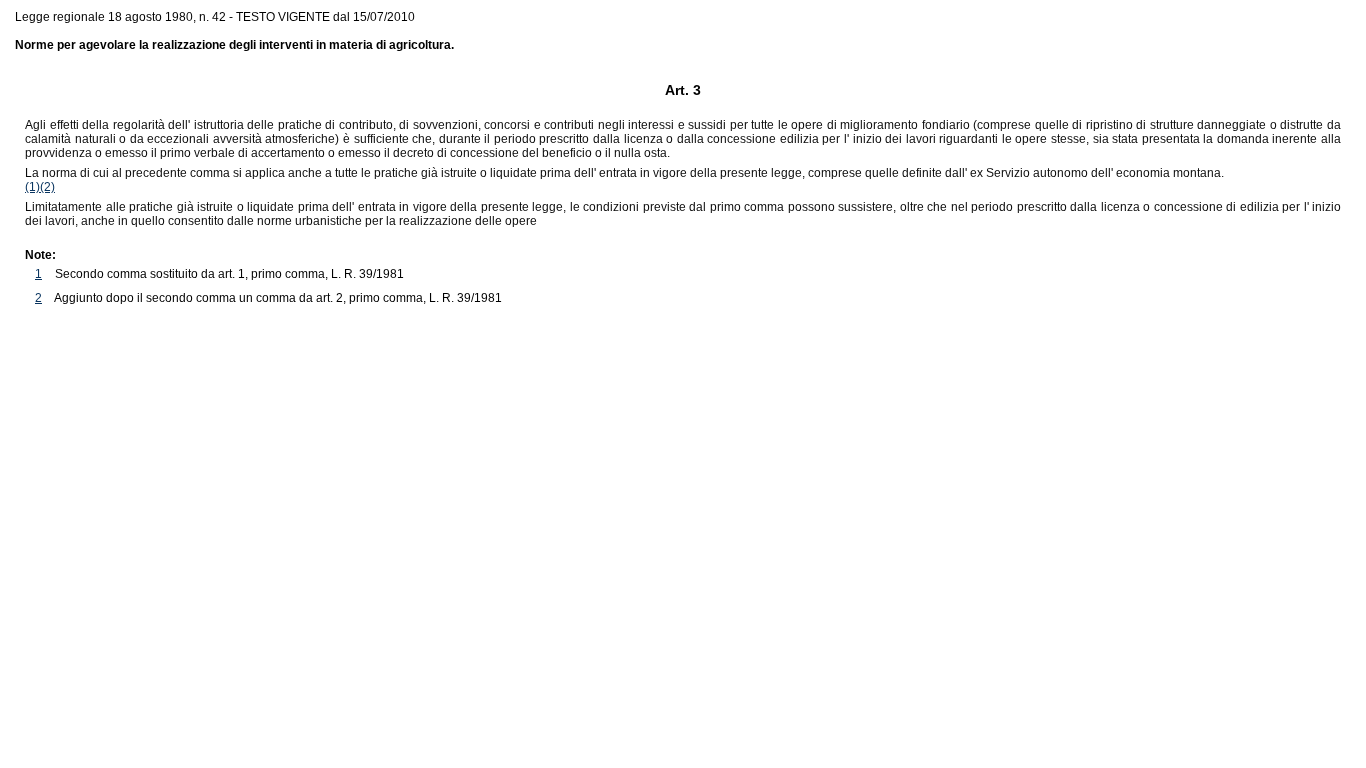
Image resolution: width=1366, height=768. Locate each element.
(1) (32, 187)
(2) (47, 187)
